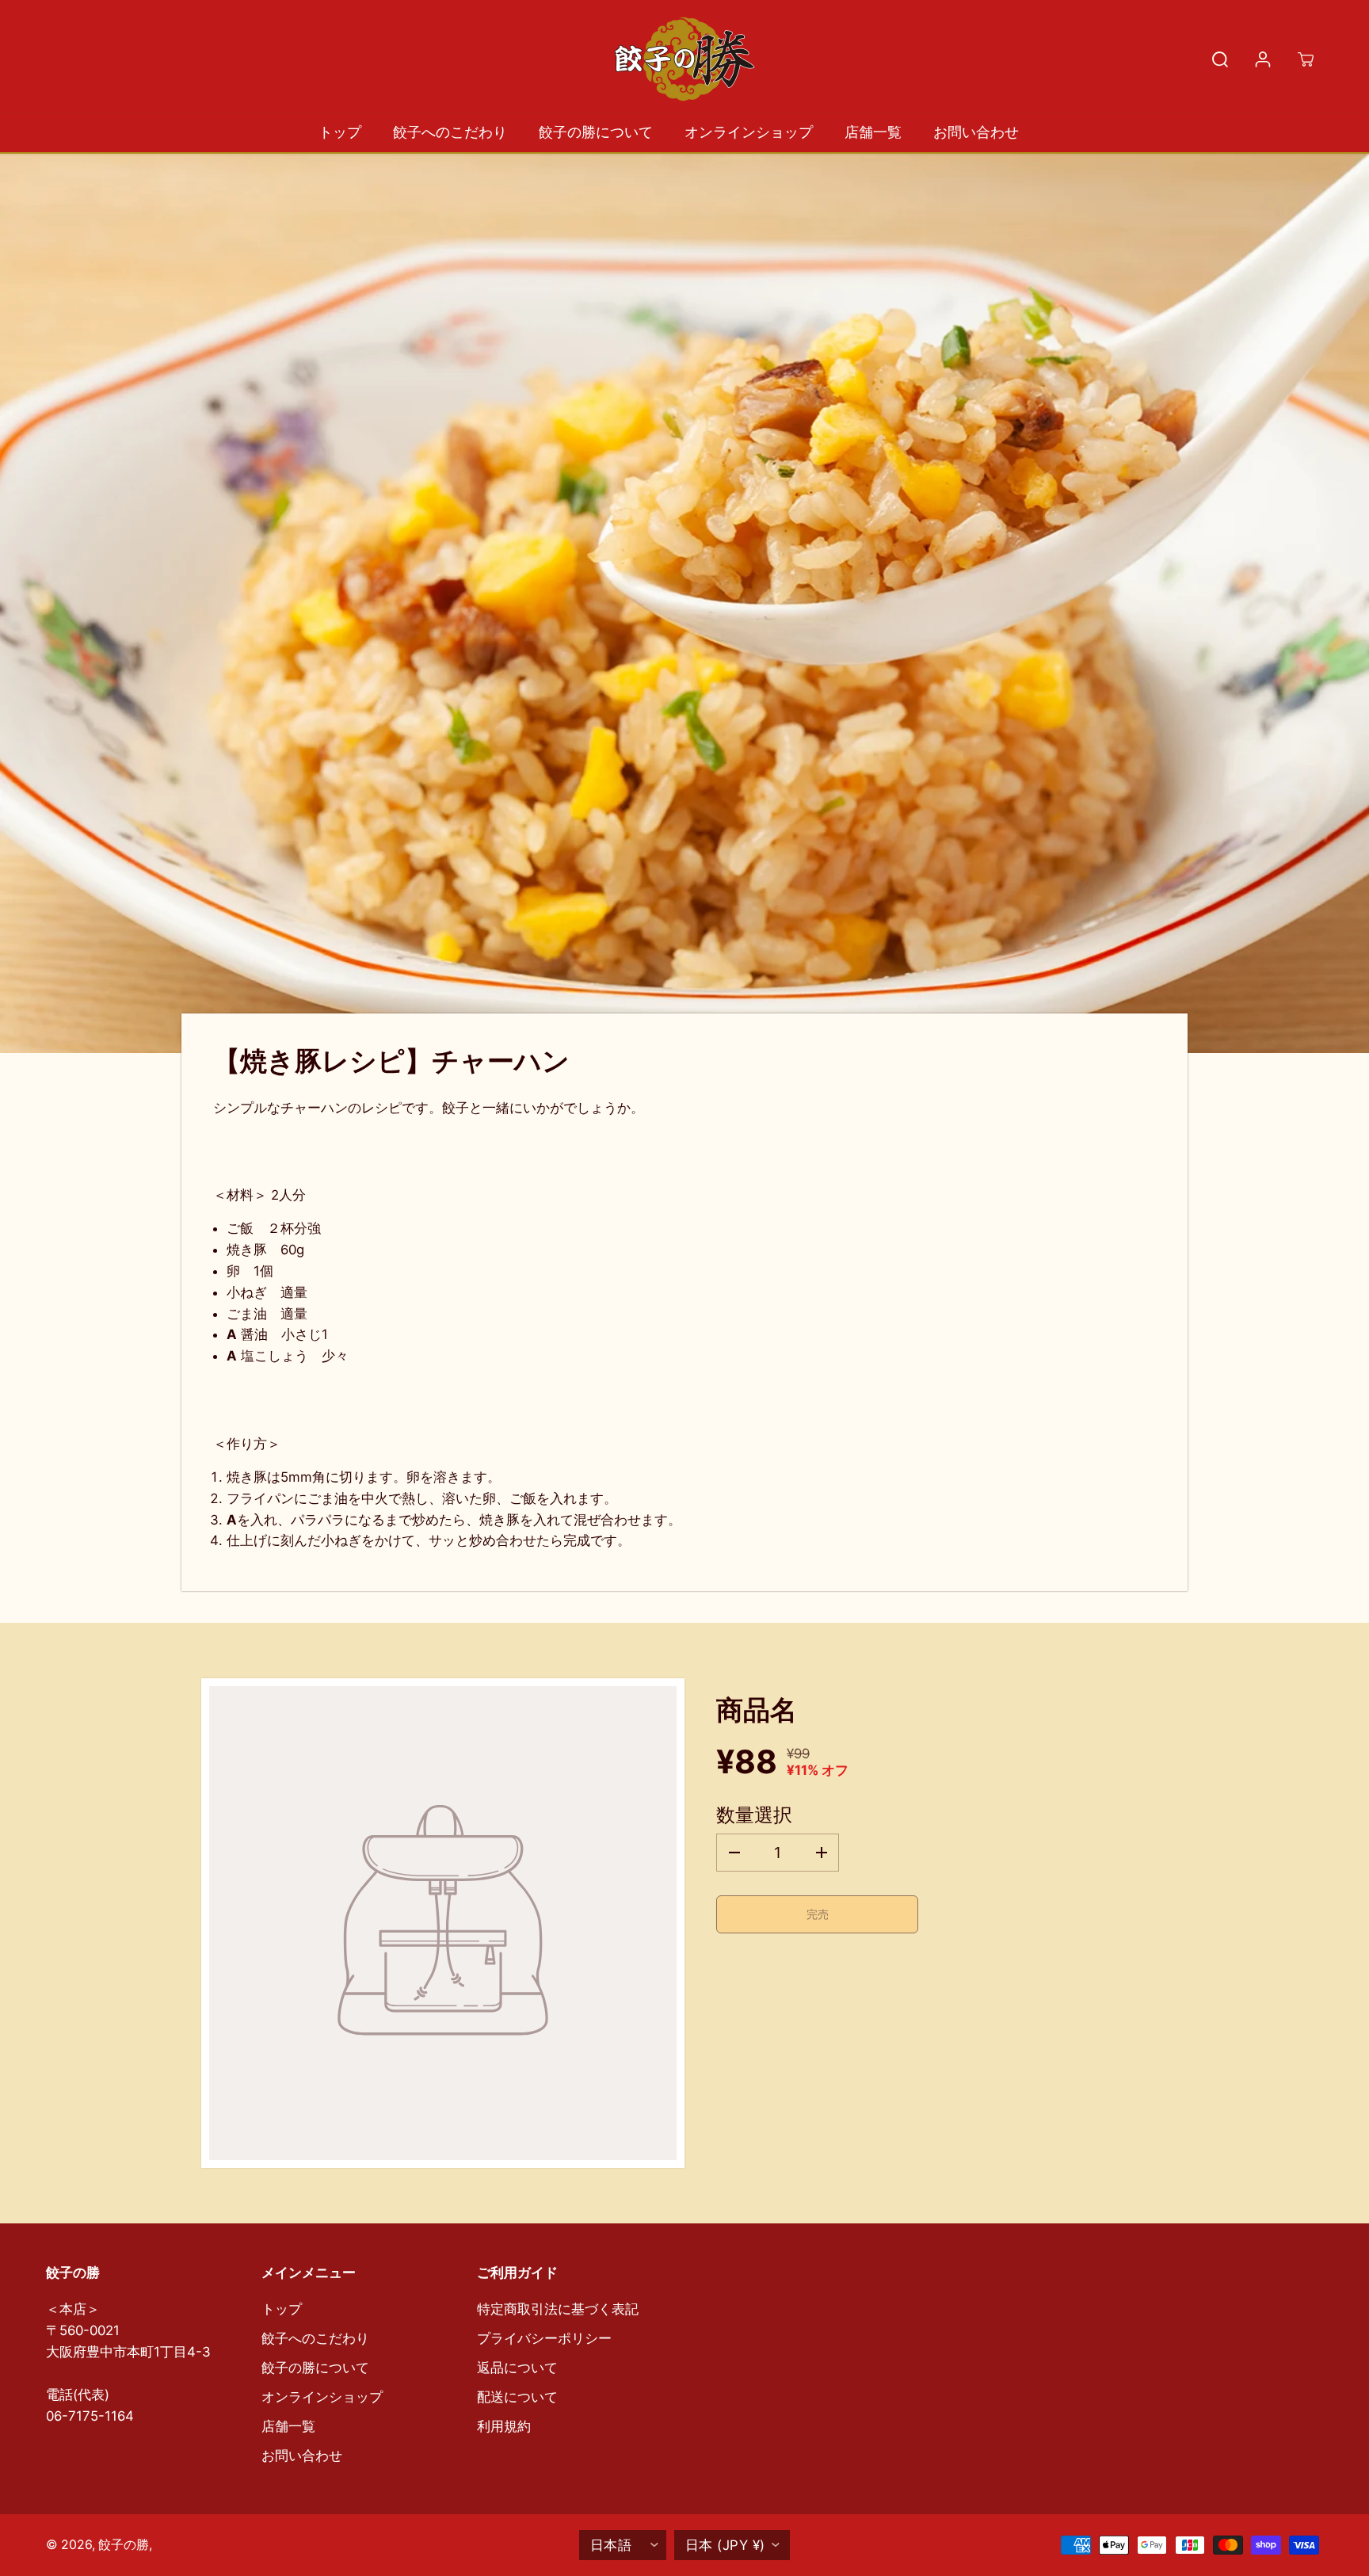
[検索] (1220, 59)
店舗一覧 (873, 132)
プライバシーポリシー (544, 2338)
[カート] (1306, 59)
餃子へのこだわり (450, 132)
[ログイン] (1263, 59)
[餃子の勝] (684, 59)
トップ (340, 132)
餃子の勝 (124, 2545)
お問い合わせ (976, 132)
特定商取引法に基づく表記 (558, 2309)
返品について (517, 2368)
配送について (517, 2397)
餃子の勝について (596, 132)
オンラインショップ (749, 132)
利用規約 (504, 2426)
